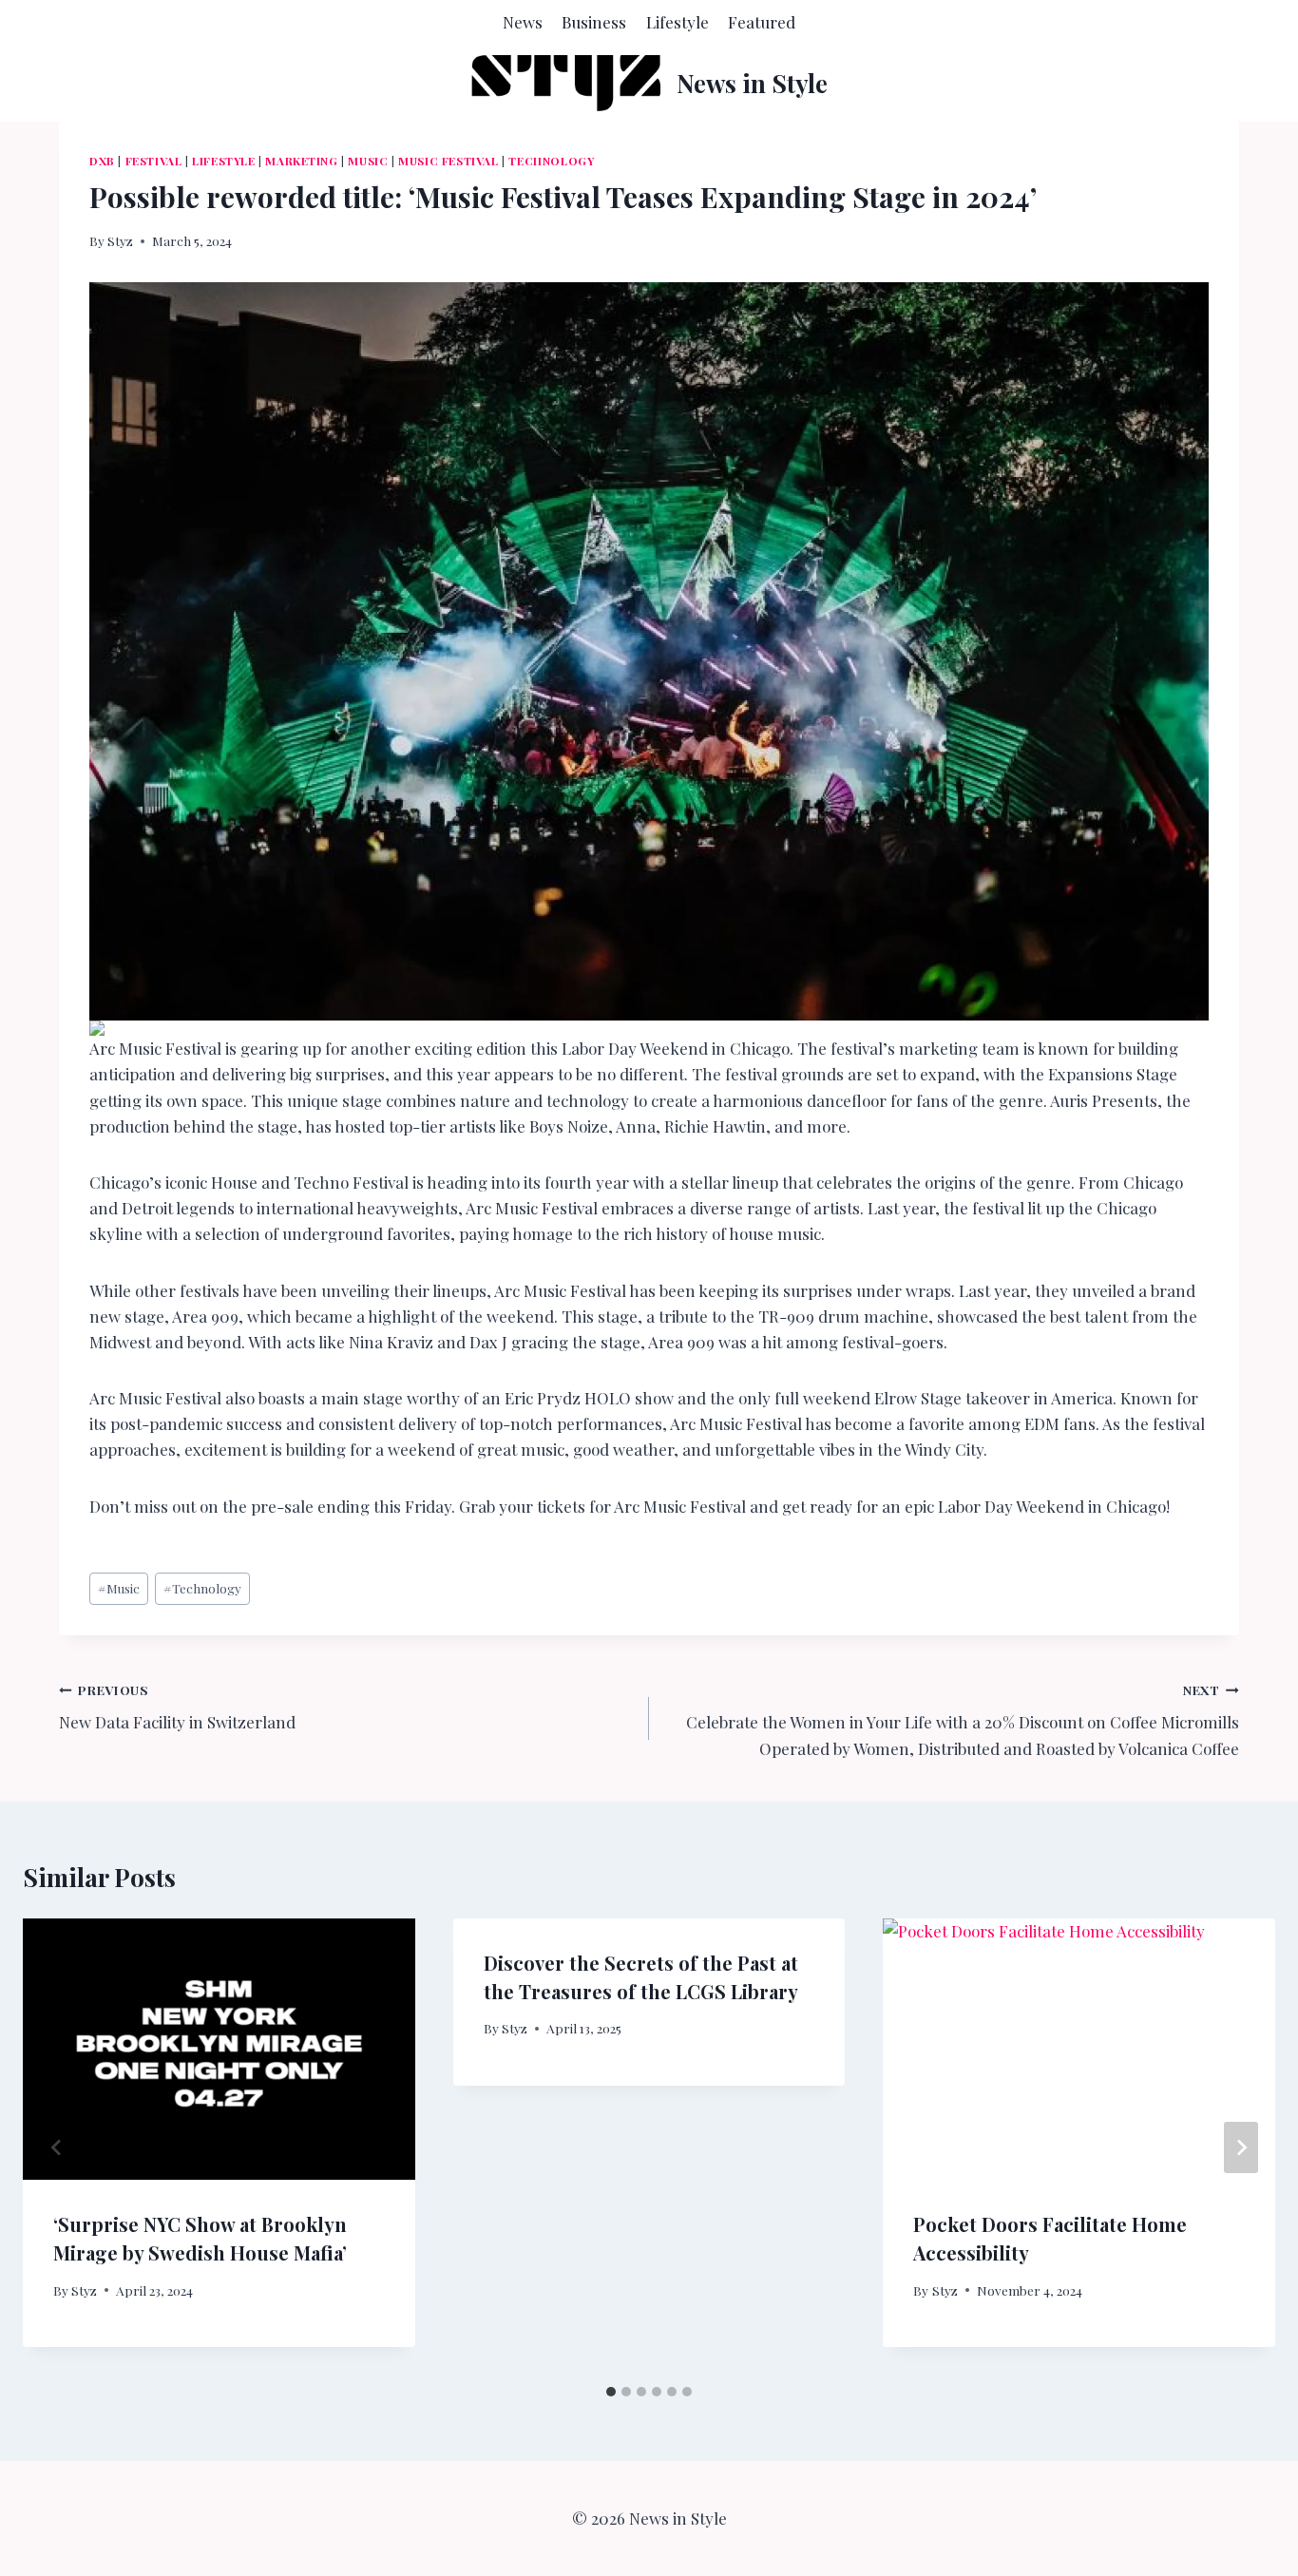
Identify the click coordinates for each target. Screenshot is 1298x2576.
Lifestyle (678, 22)
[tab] (611, 2392)
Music (368, 161)
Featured (762, 22)
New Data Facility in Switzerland (177, 1707)
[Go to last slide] (57, 2147)
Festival (154, 161)
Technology (551, 161)
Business (594, 22)
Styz (120, 240)
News (523, 22)
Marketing (301, 161)
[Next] (1241, 2147)
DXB (102, 161)
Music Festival (448, 161)
